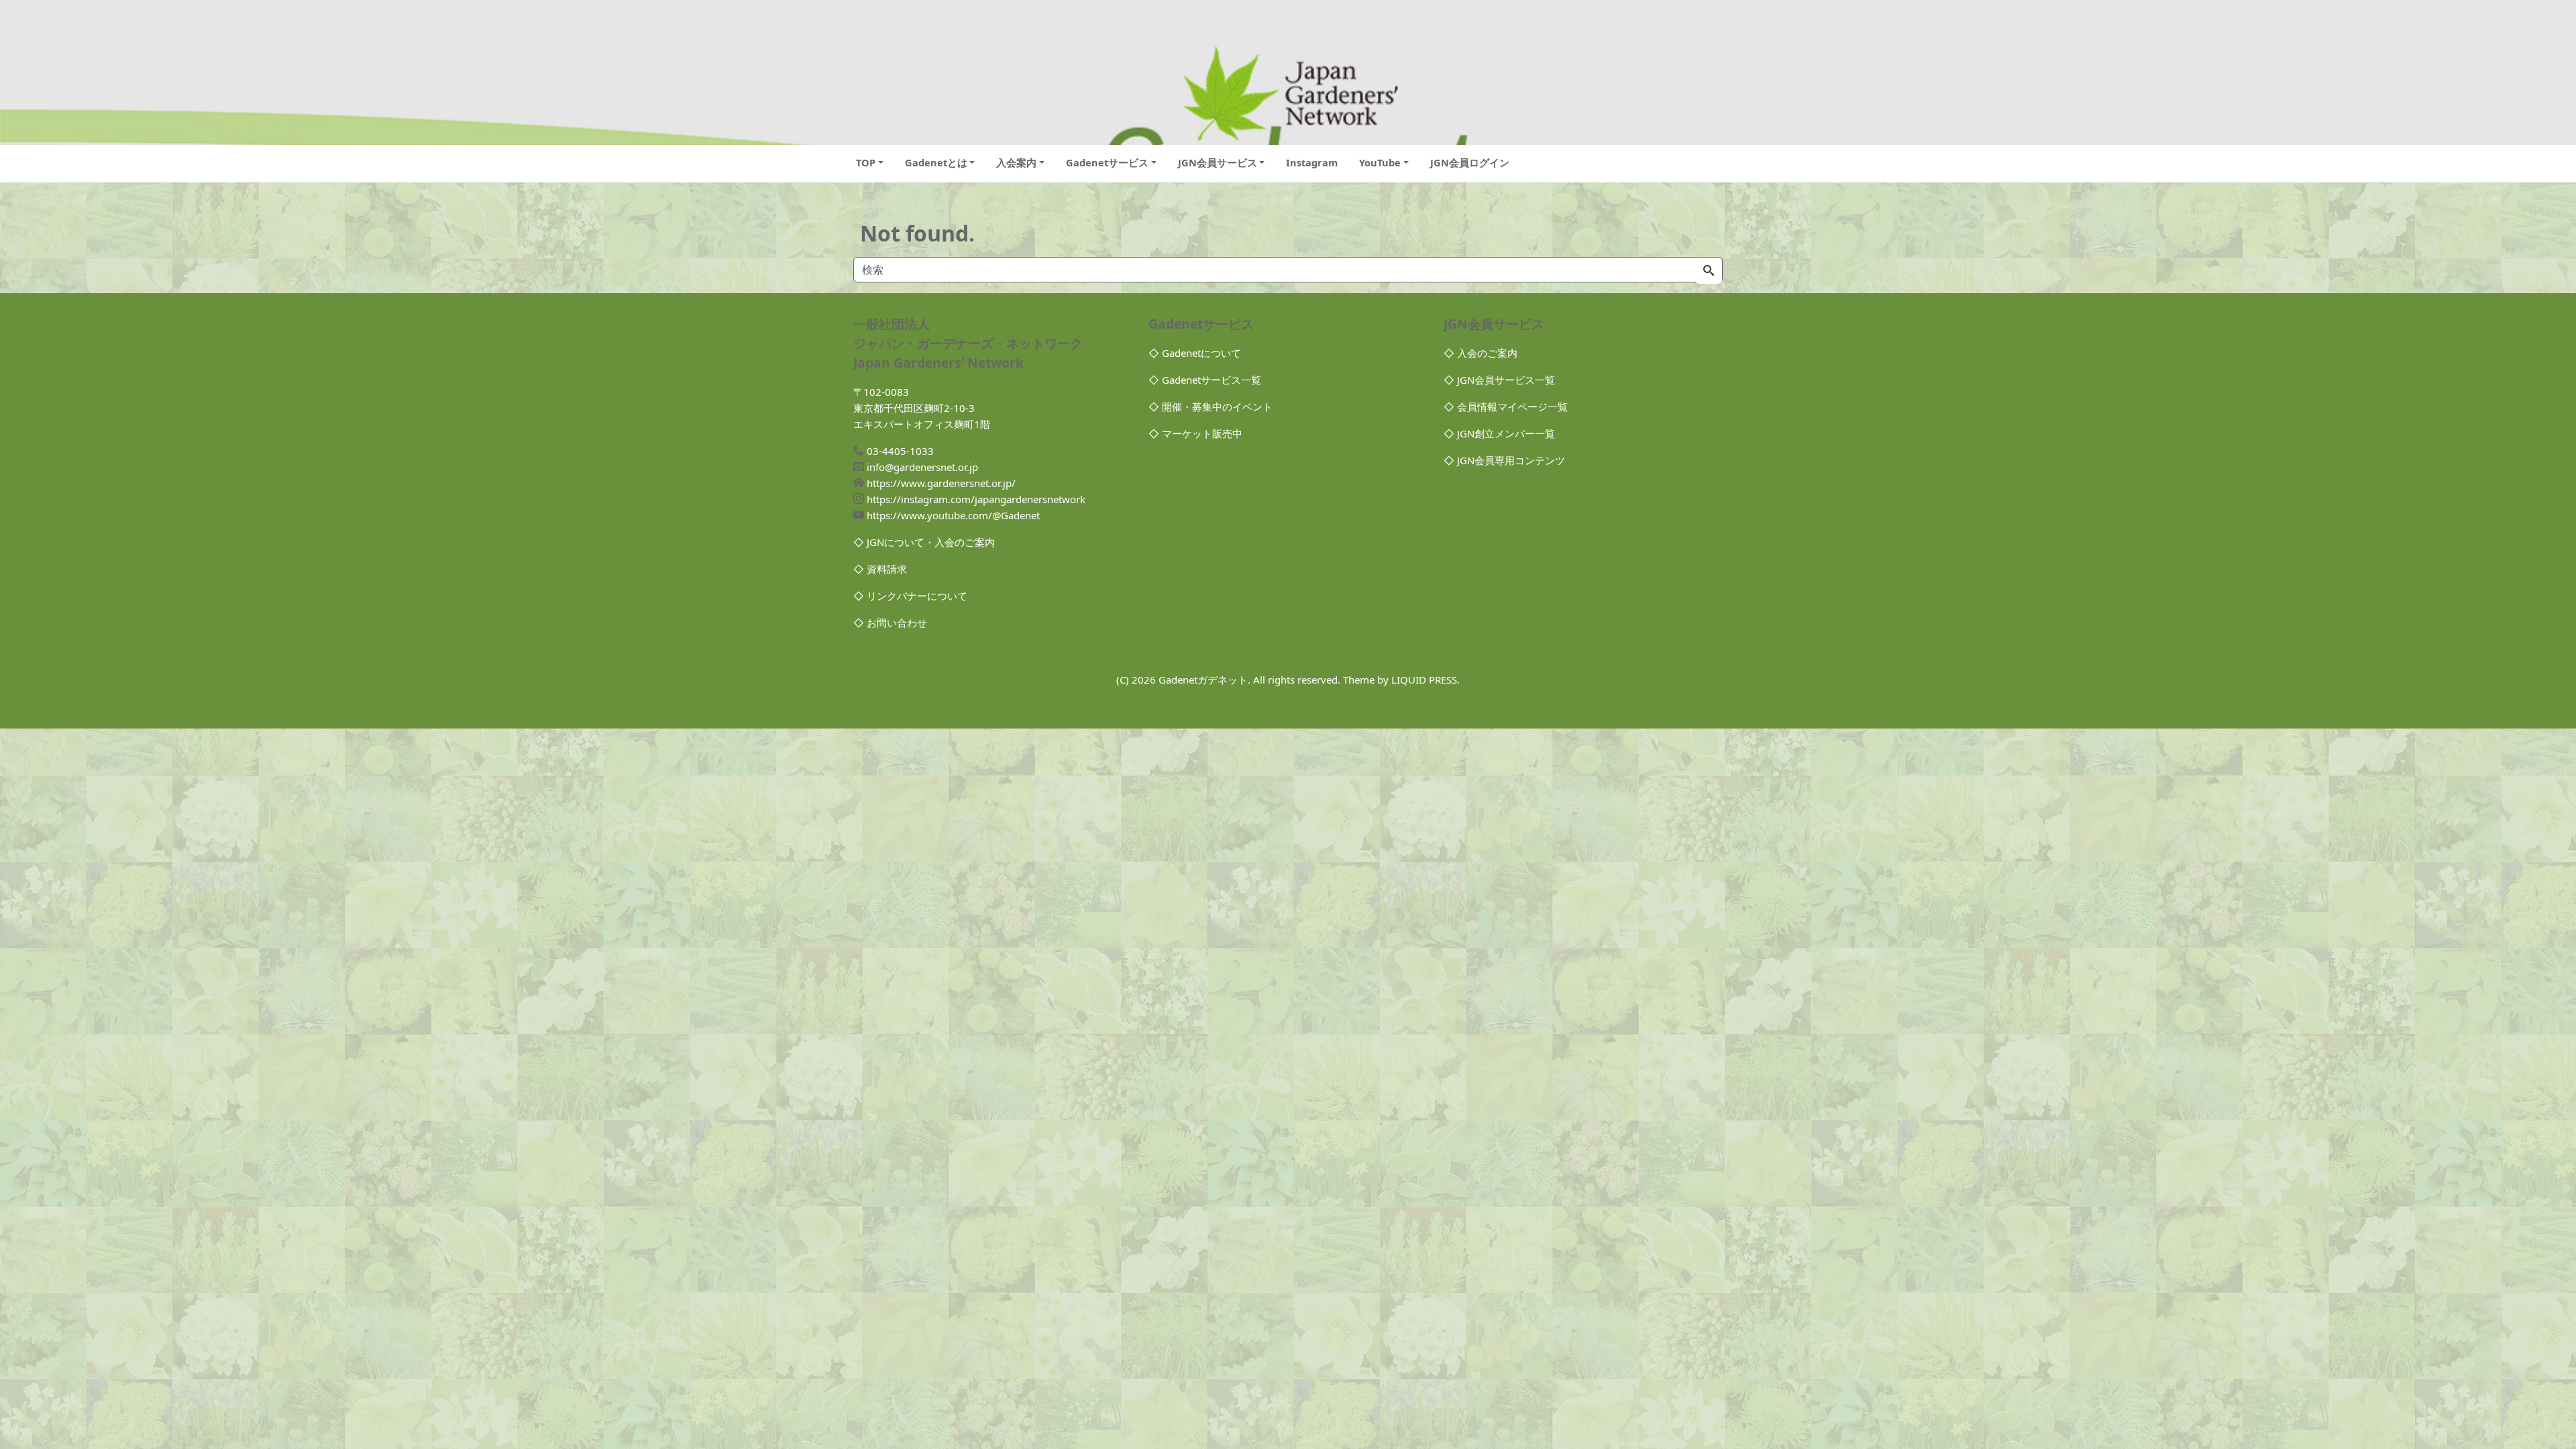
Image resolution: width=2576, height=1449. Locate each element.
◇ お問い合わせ (890, 623)
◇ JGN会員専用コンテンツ (1504, 460)
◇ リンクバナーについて (910, 596)
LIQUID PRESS (1424, 680)
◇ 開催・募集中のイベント (1211, 407)
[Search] (1709, 271)
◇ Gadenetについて (1195, 353)
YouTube (1380, 162)
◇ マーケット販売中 (1195, 433)
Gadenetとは (936, 162)
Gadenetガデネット (1203, 680)
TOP (866, 162)
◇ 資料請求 (880, 569)
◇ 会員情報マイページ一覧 (1506, 407)
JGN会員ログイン (1470, 162)
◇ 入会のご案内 (1481, 353)
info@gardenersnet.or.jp (922, 467)
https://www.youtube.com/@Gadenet (953, 515)
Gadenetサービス (1107, 162)
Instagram (1312, 162)
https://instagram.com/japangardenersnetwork (976, 499)
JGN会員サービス (1218, 162)
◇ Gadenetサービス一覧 (1205, 380)
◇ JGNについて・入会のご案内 (924, 542)
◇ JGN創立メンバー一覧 (1499, 433)
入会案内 (1016, 162)
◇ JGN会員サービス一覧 (1499, 380)
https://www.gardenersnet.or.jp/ (941, 483)
